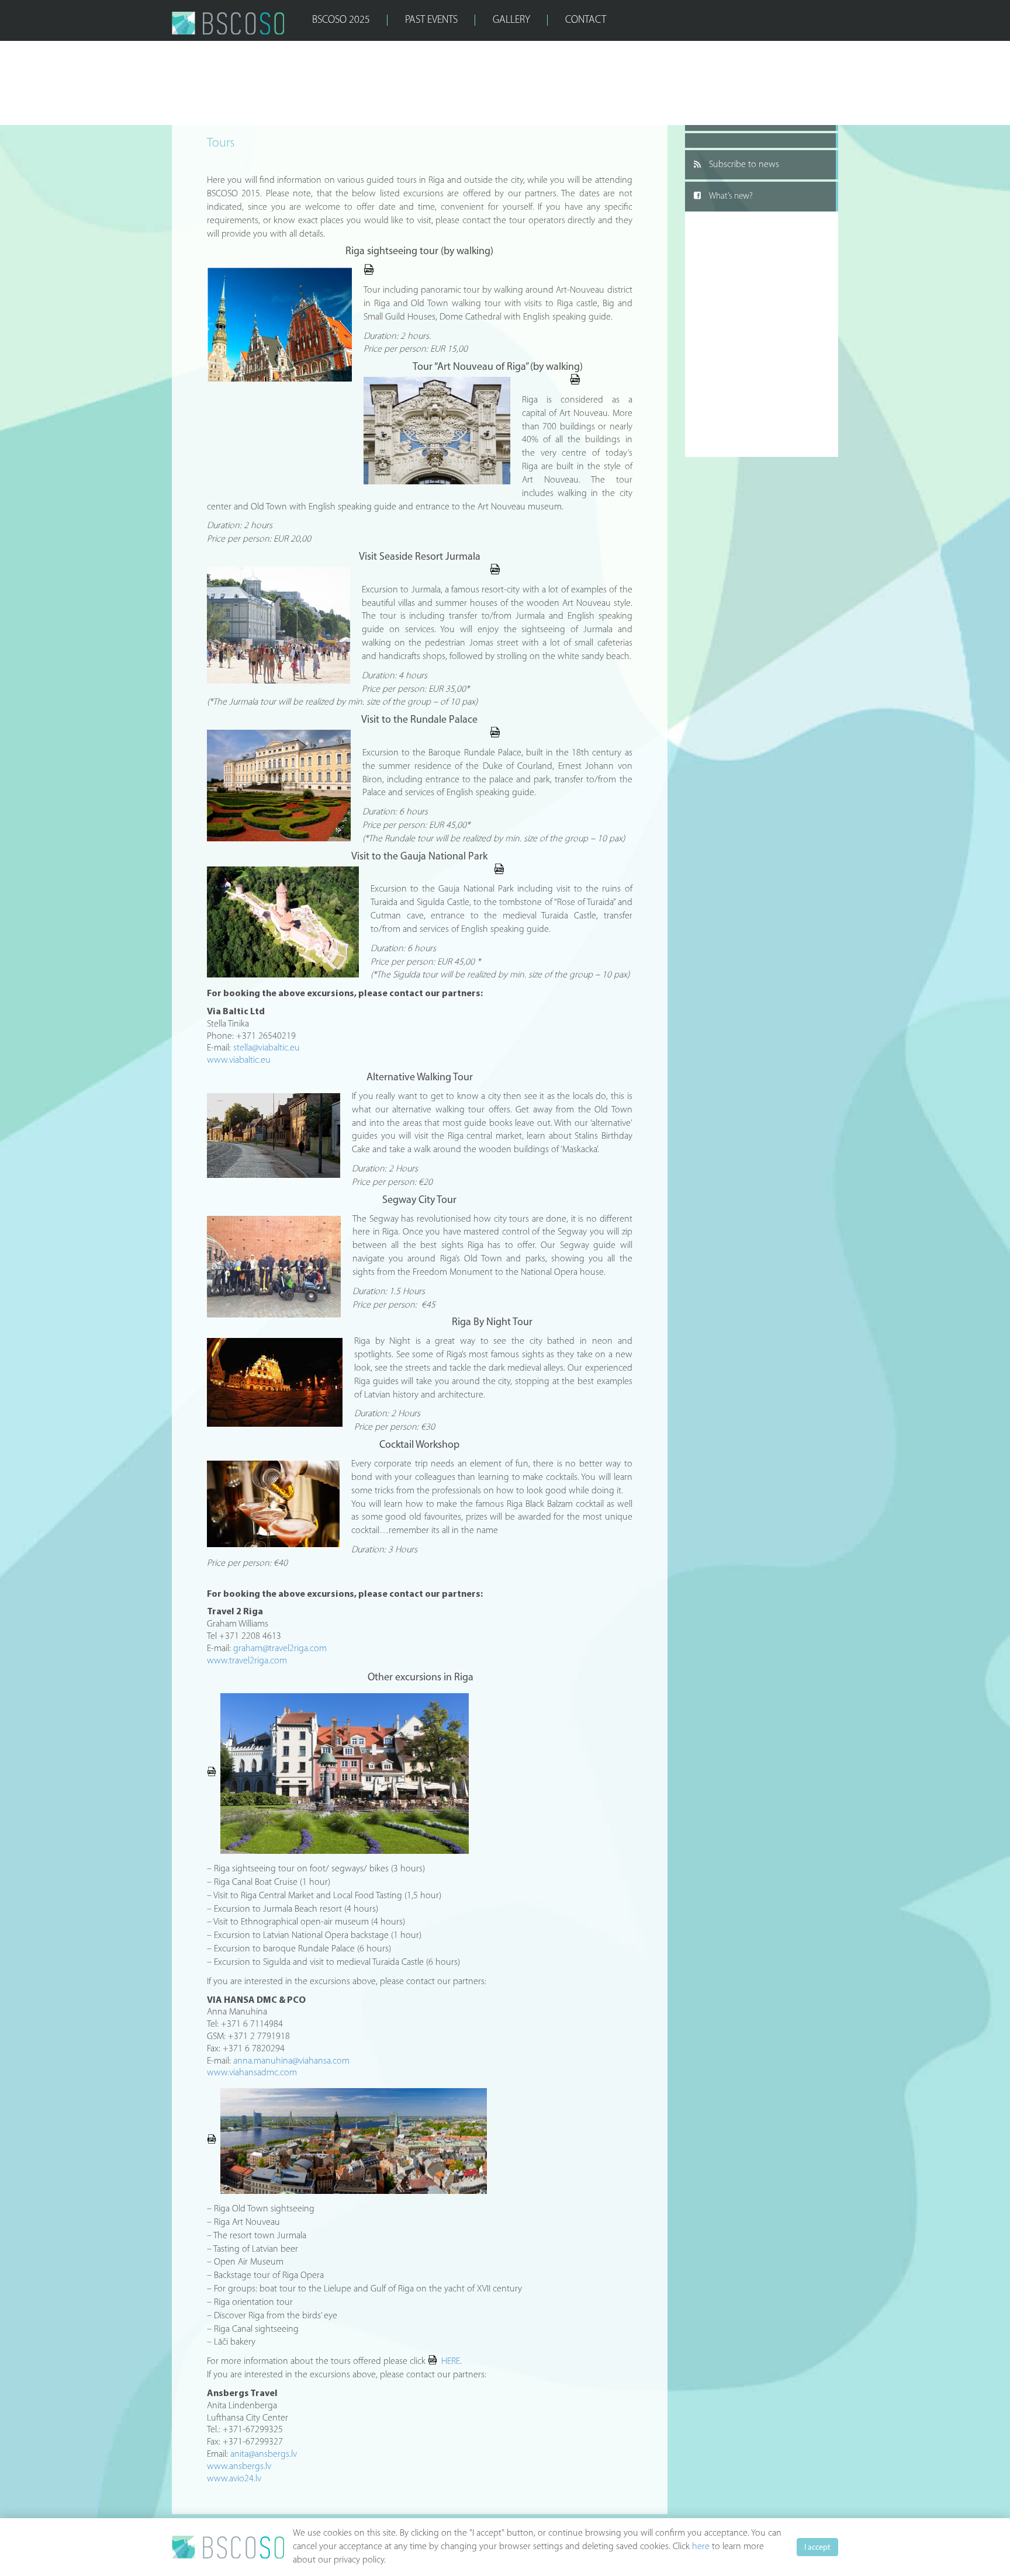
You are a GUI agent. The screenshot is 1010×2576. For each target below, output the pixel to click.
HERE (451, 2362)
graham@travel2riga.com (280, 1649)
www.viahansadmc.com (252, 2073)
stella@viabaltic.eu (267, 1048)
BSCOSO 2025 (341, 20)
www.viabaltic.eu (239, 1060)
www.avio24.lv (234, 2479)
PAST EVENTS (431, 20)
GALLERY (511, 20)
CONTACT (586, 20)
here (701, 2547)
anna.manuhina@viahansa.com (291, 2061)
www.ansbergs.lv (239, 2467)
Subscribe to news (744, 165)
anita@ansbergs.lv (264, 2454)
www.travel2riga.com (247, 1661)
